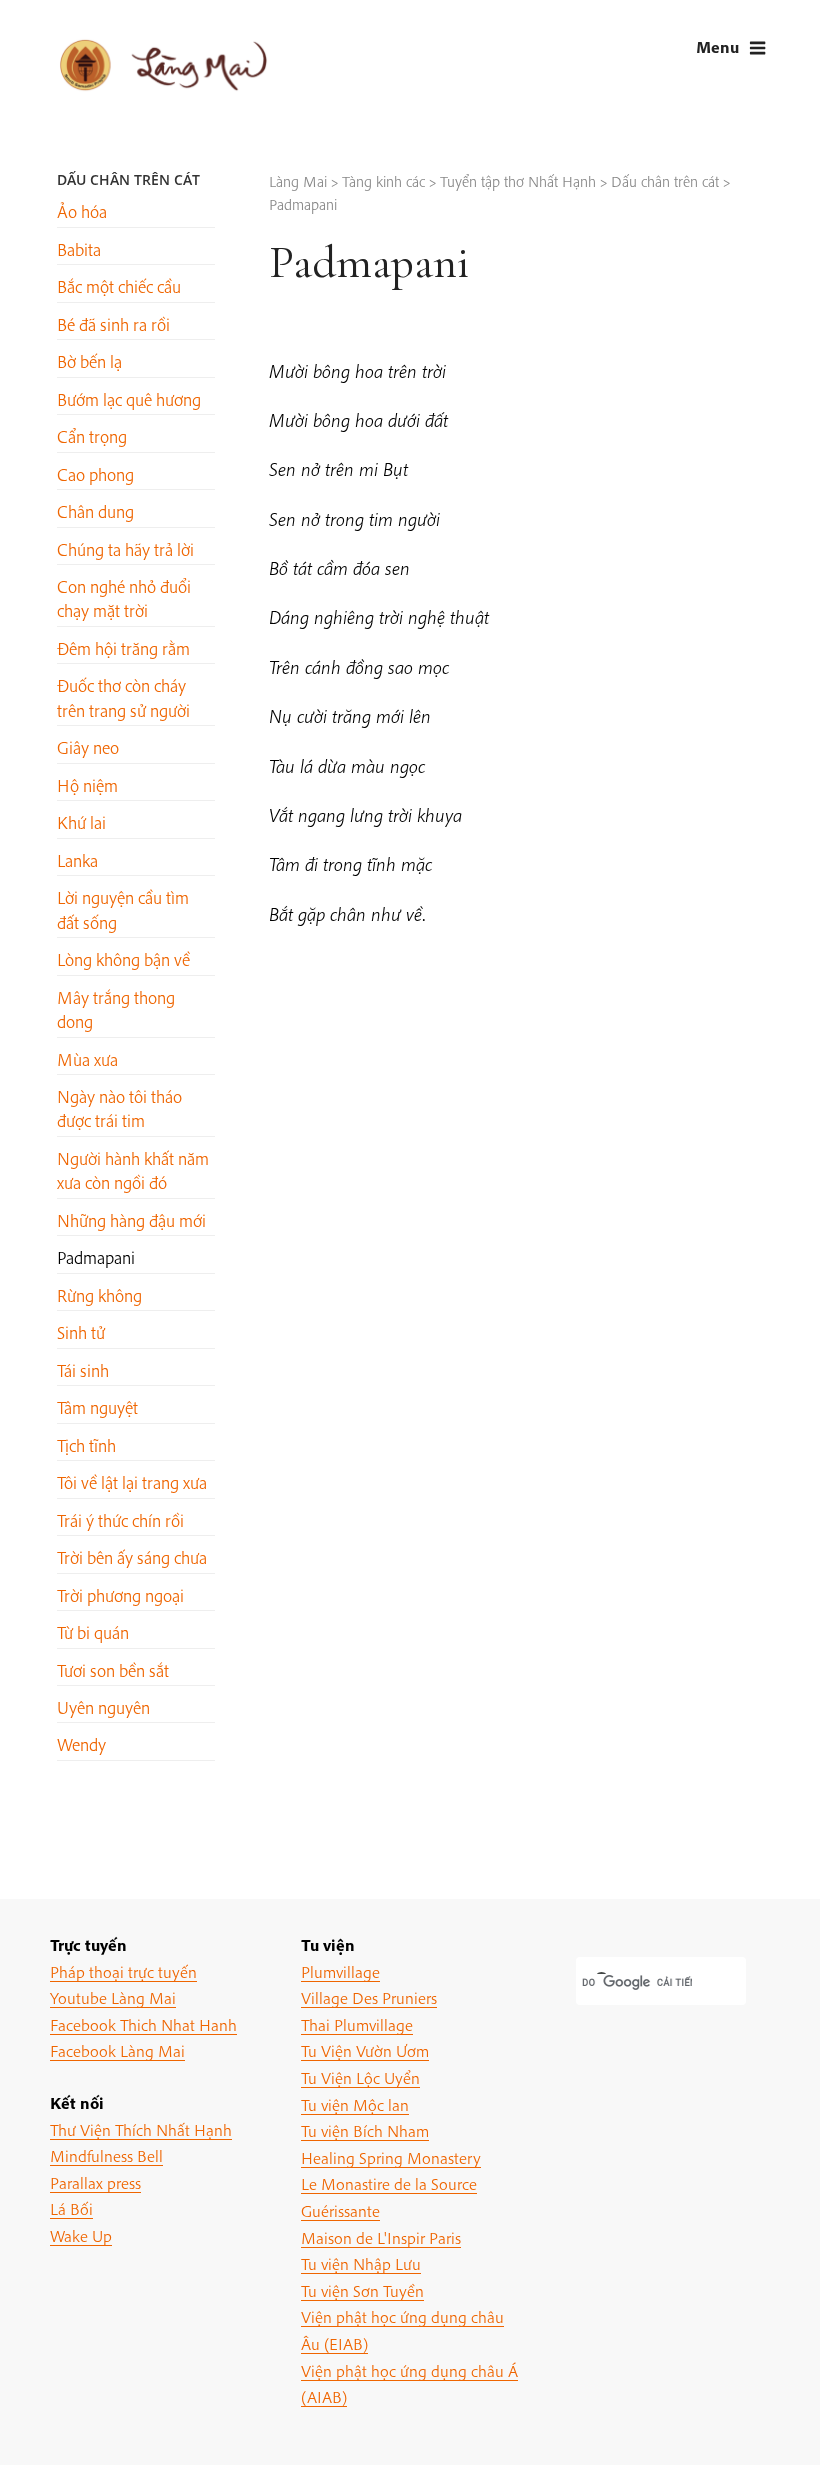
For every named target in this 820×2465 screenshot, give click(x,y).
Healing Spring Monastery (391, 2157)
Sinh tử (81, 1332)
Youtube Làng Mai (113, 1997)
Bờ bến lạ (89, 361)
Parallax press (95, 2182)
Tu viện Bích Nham (365, 2130)
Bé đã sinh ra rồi (113, 324)
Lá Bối (71, 2208)
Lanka (77, 860)
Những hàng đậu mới (131, 1220)
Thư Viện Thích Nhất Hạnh (141, 2129)
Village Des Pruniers (369, 1997)
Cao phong (95, 474)
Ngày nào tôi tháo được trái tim (119, 1108)
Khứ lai (81, 822)
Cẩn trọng (92, 436)
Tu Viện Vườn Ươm (365, 2050)
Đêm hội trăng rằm (123, 648)
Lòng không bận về (123, 959)
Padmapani (96, 1257)
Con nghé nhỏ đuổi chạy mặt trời (124, 598)
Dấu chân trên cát (128, 179)
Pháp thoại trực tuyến (123, 1971)
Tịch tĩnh (86, 1445)
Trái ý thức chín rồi (120, 1520)
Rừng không (99, 1295)
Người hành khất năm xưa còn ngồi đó (133, 1170)
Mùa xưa (87, 1059)
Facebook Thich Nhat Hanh (143, 2024)
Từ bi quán (93, 1632)
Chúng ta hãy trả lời (125, 549)
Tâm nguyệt (97, 1407)
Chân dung (95, 511)
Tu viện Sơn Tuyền (362, 2290)
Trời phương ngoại (120, 1595)
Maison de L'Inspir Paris (381, 2237)
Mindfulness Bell (106, 2155)
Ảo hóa (82, 211)
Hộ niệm (87, 785)
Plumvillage (340, 1971)
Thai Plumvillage (357, 2024)
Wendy (81, 1744)
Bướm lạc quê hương (129, 399)
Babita (79, 249)
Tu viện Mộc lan (355, 2104)
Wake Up (81, 2235)
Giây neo (88, 747)
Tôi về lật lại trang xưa (132, 1482)
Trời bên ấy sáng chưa (132, 1557)
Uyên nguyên (103, 1707)
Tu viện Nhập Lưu (361, 2263)
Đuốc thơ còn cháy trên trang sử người (123, 697)
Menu (717, 46)
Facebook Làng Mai (117, 2050)
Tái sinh (83, 1370)
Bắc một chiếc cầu (119, 286)
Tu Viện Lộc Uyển (360, 2077)
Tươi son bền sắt (113, 1670)
